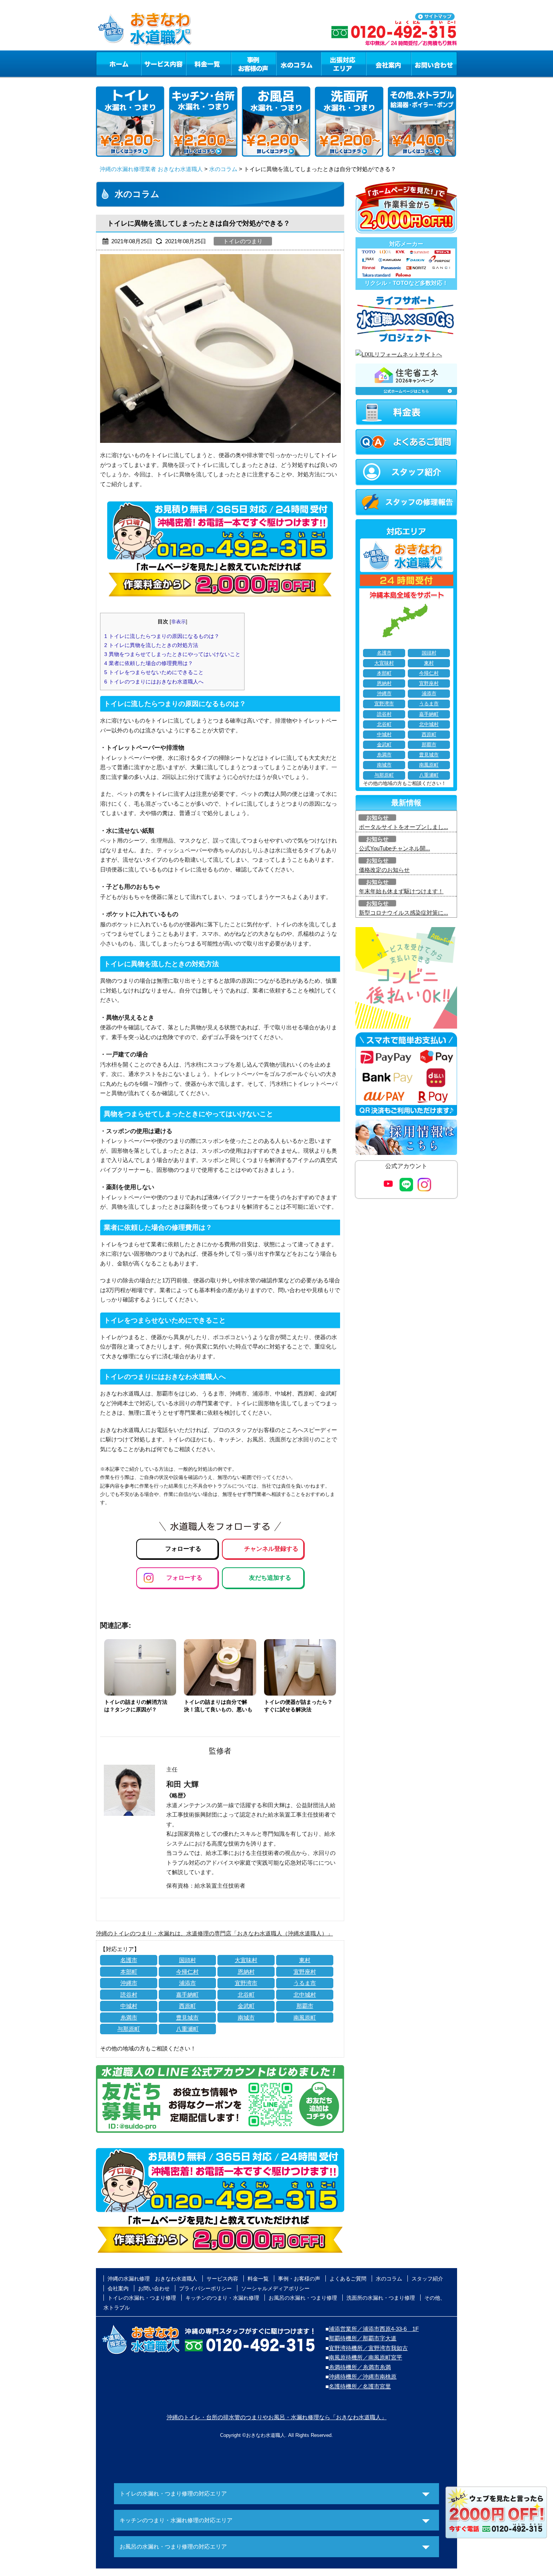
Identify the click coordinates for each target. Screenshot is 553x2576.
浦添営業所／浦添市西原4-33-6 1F (374, 2329)
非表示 (179, 622)
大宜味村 (246, 1960)
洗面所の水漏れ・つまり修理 (381, 2298)
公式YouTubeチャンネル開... (394, 848)
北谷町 (246, 1995)
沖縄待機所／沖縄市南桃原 (363, 2377)
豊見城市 (187, 2018)
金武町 (246, 2006)
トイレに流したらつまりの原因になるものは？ (162, 636)
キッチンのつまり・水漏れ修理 (222, 2298)
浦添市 (188, 1983)
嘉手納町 (187, 1995)
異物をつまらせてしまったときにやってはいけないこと (172, 654)
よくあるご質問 (348, 2279)
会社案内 (389, 64)
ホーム (118, 64)
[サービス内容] (150, 64)
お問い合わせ (434, 64)
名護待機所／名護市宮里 (360, 2386)
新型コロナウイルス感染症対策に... (403, 913)
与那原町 (129, 2029)
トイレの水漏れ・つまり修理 (142, 2298)
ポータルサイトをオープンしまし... (403, 827)
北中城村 (305, 1995)
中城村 (129, 2006)
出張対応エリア (344, 64)
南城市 (246, 2018)
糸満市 (129, 2018)
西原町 (188, 2006)
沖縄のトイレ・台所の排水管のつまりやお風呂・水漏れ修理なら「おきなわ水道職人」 (277, 2417)
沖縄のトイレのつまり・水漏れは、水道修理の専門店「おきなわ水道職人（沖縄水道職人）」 (214, 1933)
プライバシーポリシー (205, 2288)
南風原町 (305, 2018)
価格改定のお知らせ (384, 870)
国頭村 (188, 1960)
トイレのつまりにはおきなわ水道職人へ (154, 682)
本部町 (129, 1972)
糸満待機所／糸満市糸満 (360, 2367)
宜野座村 (305, 1972)
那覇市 (305, 2006)
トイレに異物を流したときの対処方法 (151, 645)
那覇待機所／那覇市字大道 (363, 2338)
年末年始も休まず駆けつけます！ (401, 891)
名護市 (129, 1960)
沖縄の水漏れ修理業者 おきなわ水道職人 (151, 169)
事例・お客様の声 (254, 64)
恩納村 (246, 1972)
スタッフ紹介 (427, 2279)
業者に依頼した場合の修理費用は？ (149, 663)
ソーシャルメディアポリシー (275, 2288)
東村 (305, 1960)
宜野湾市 (246, 1983)
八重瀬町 (187, 2029)
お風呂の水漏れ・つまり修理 (303, 2298)
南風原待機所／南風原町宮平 (365, 2357)
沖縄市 (129, 1983)
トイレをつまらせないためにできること (154, 672)
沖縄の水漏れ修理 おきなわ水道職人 (152, 2279)
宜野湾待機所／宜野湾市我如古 (368, 2348)
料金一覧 (208, 64)
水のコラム (299, 64)
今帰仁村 (187, 1972)
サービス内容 (163, 64)
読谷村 (129, 1995)
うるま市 (305, 1983)
